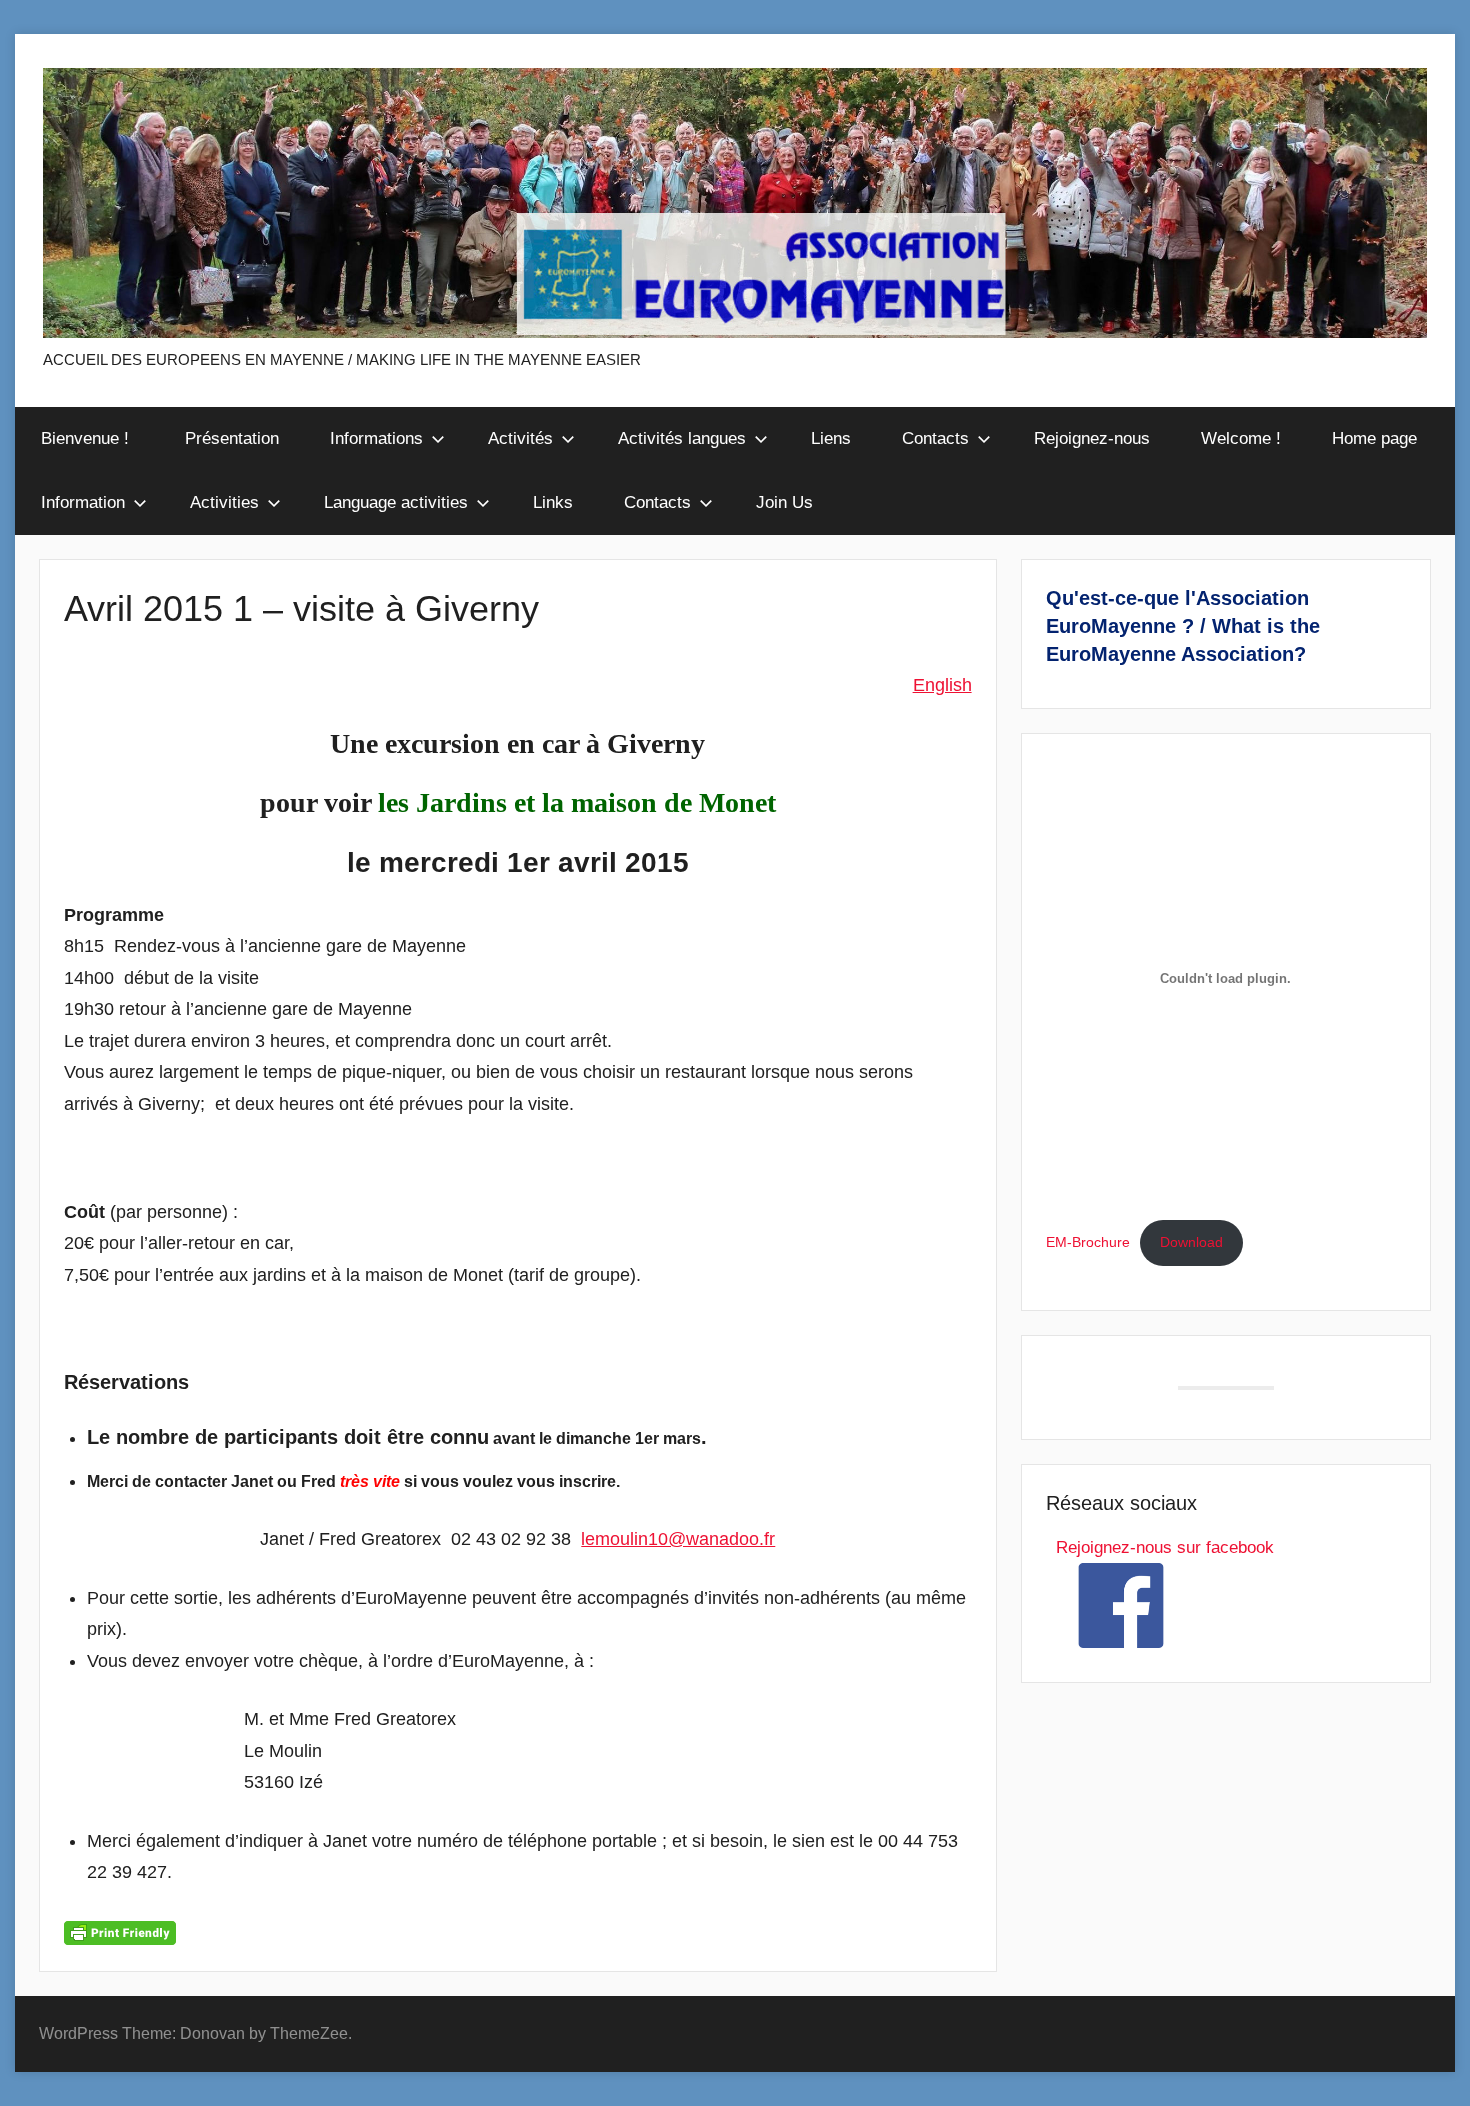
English (942, 685)
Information (83, 502)
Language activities (396, 502)
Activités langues (682, 438)
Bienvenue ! (87, 438)
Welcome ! (1241, 438)
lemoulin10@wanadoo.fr (678, 1539)
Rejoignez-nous (1092, 438)
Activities (224, 502)
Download (1191, 1242)
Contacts (935, 438)
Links (553, 502)
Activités (520, 438)
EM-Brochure (1088, 1242)
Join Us (784, 502)
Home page (1374, 438)
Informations (376, 438)
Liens (831, 438)
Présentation (232, 438)
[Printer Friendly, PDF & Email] (120, 1932)
